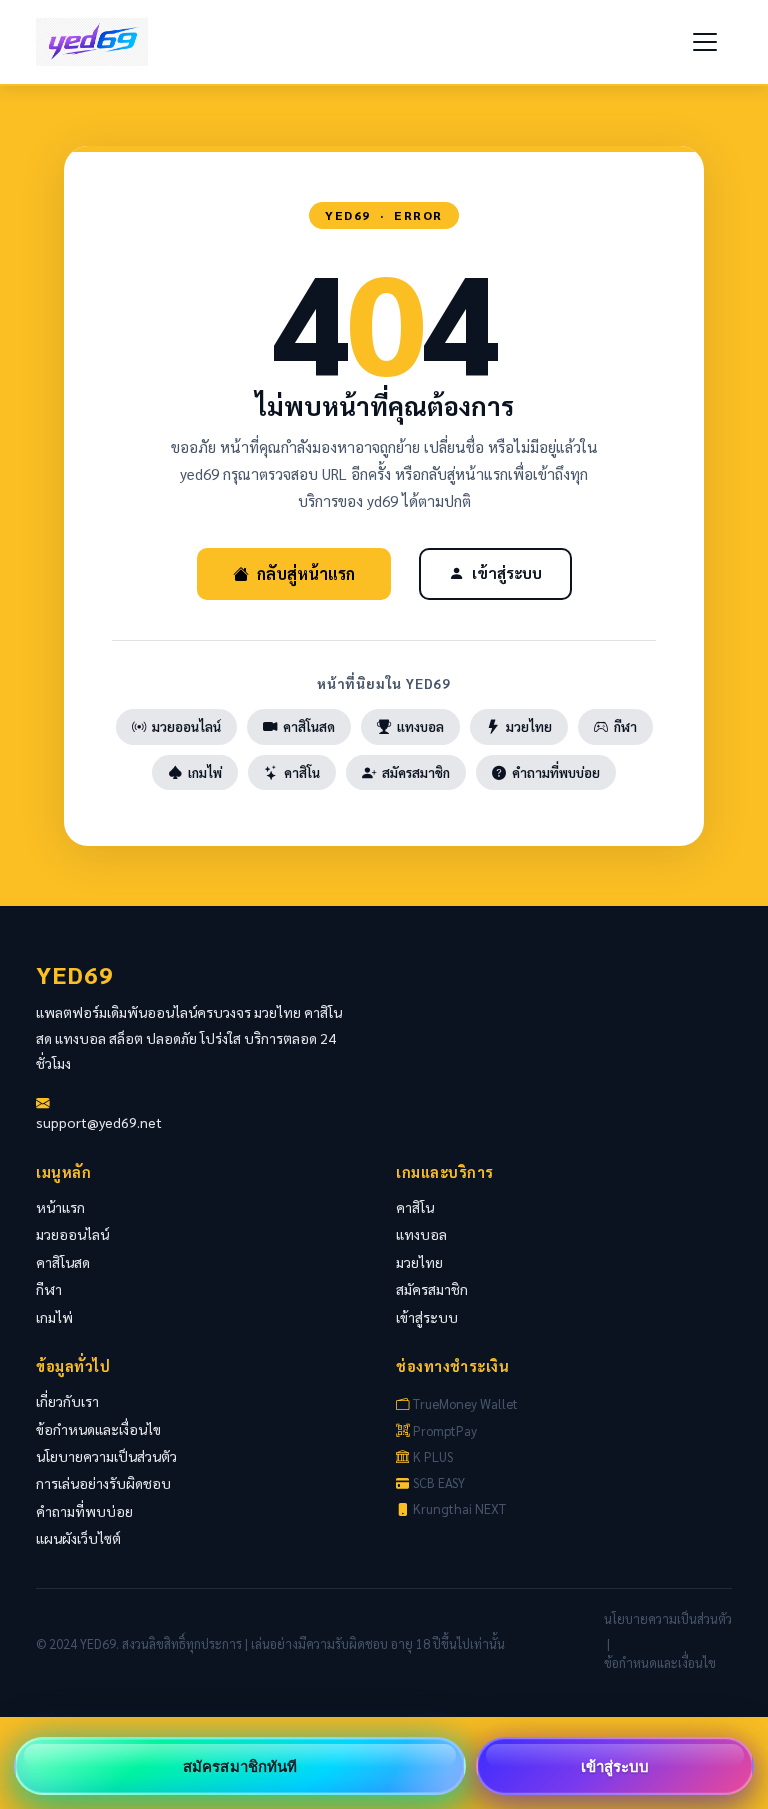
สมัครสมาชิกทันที (240, 1766)
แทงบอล (420, 726)
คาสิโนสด (309, 726)
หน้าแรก (60, 1207)
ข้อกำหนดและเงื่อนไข (98, 1429)
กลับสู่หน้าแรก (306, 573)
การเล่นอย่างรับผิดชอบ (103, 1483)
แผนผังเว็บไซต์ (78, 1538)
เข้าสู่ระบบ (507, 573)
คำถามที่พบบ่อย (556, 772)
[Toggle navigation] (705, 42)
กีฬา (625, 726)
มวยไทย (529, 726)
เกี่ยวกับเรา (67, 1401)
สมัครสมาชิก (416, 772)
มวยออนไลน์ (186, 726)
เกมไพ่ (205, 772)
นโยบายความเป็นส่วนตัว (106, 1456)
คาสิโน (302, 772)
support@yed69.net (99, 1122)
